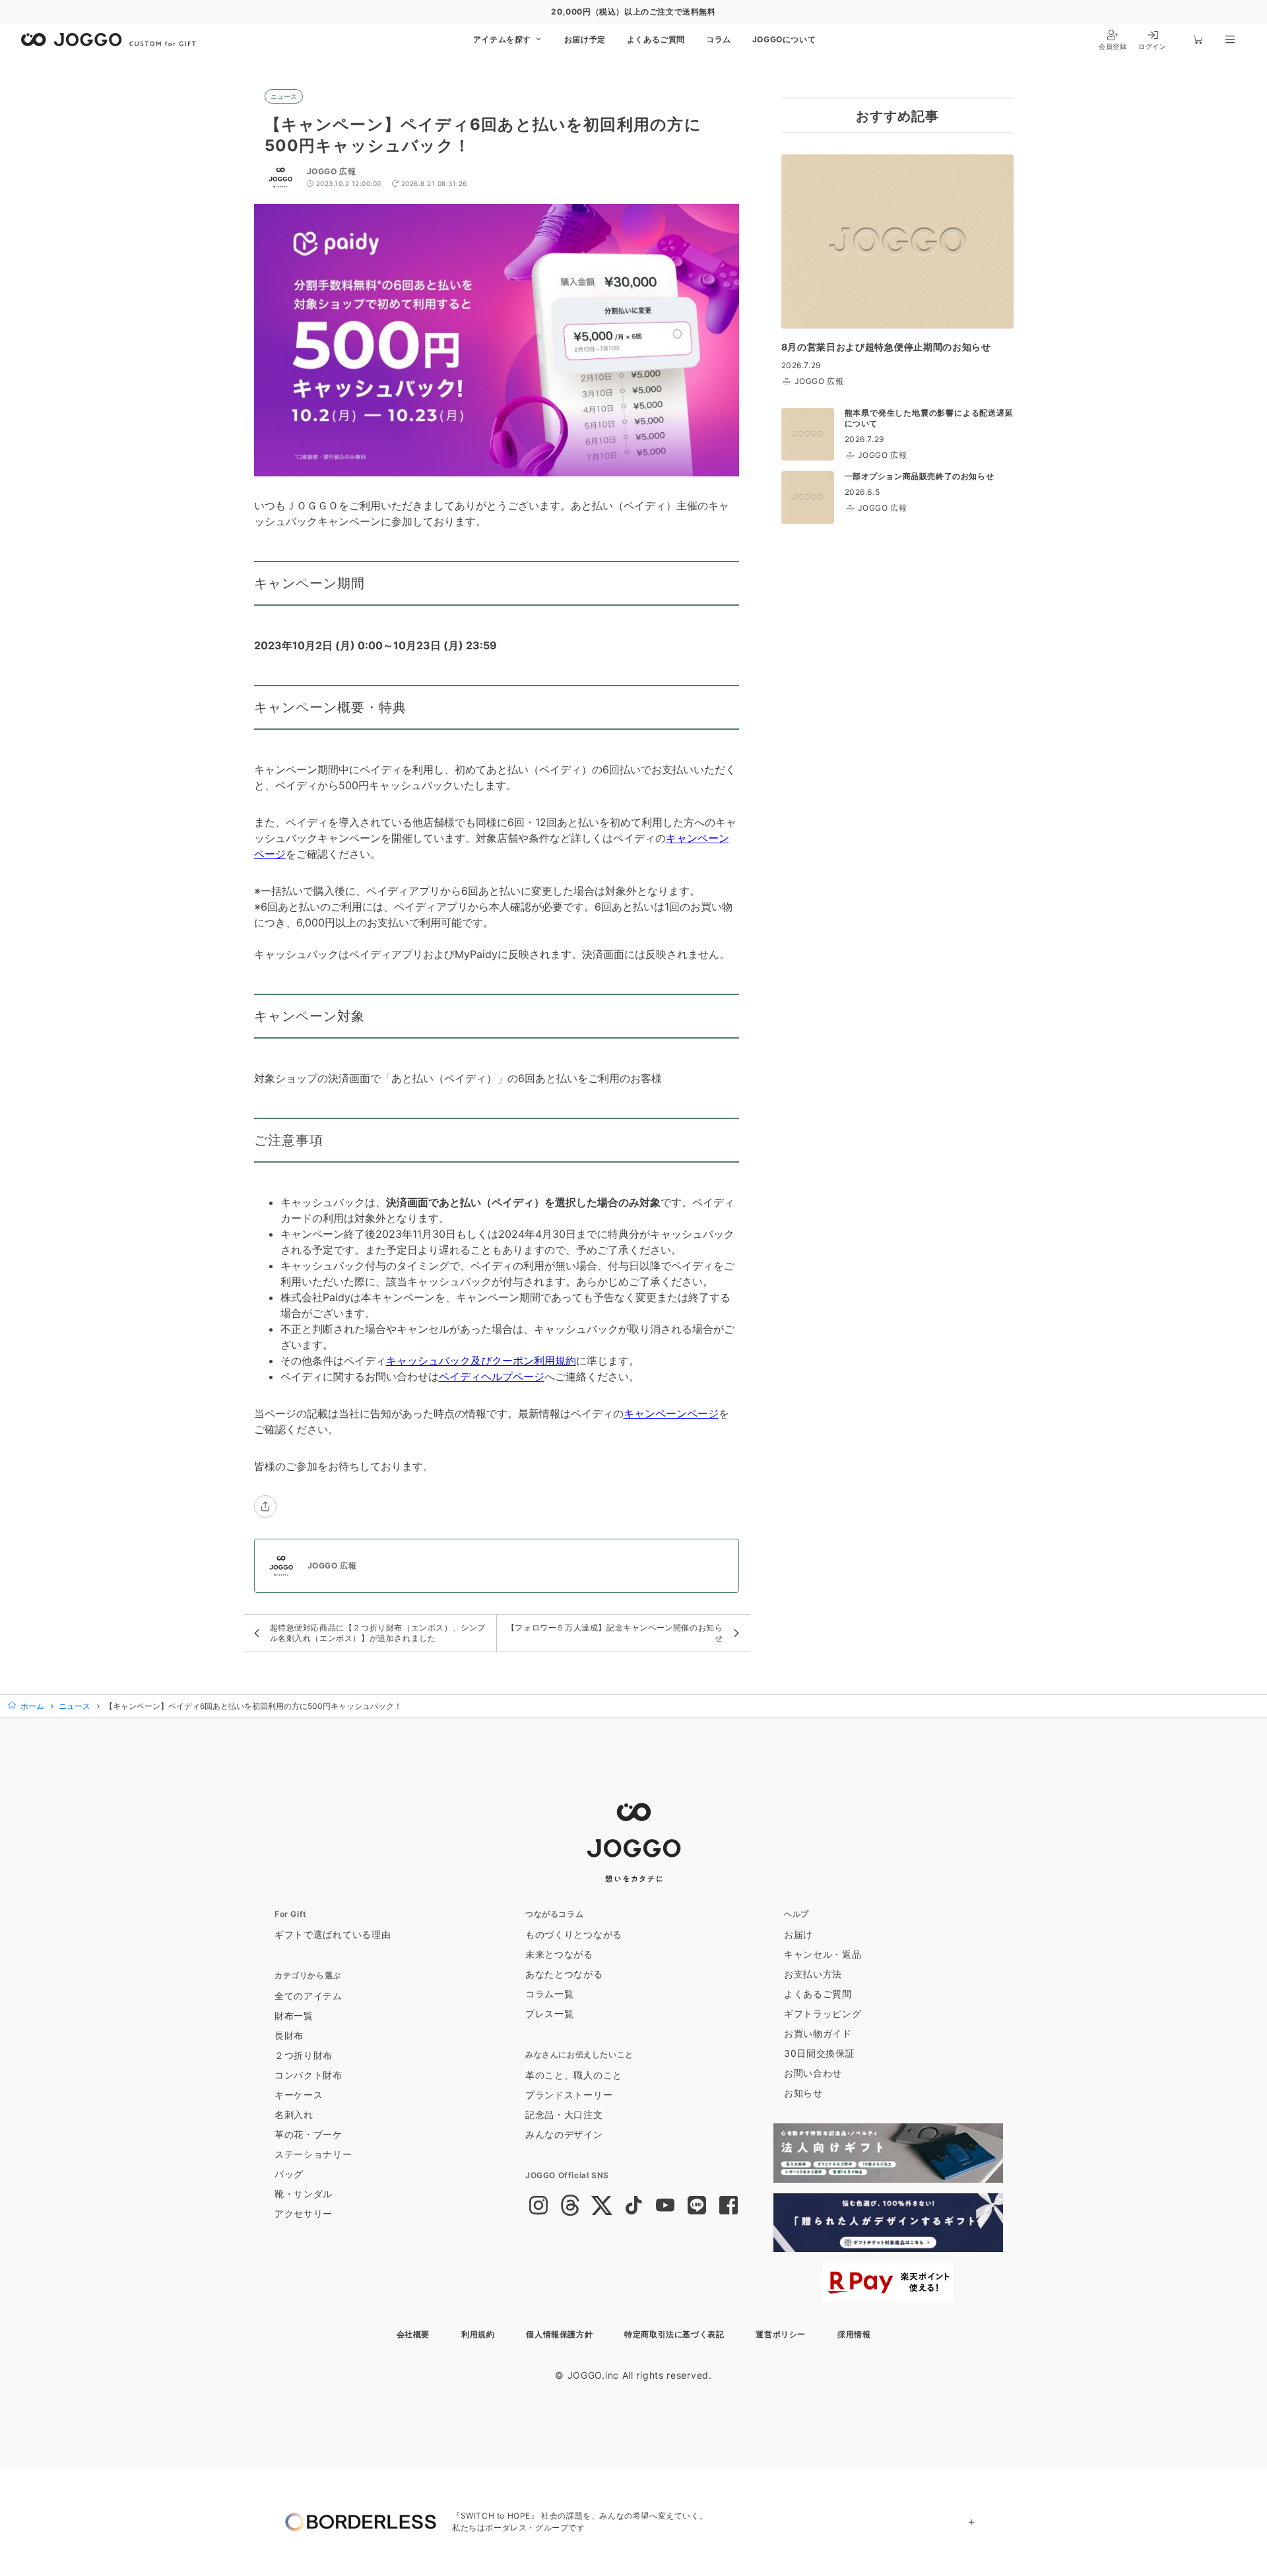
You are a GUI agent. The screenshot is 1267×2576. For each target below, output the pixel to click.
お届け (798, 1934)
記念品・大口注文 (564, 2114)
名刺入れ (294, 2114)
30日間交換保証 (820, 2053)
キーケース (299, 2095)
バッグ (289, 2174)
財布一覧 (294, 2015)
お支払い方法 (813, 1974)
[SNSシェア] (265, 1506)
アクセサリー (304, 2213)
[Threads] (570, 2206)
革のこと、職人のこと (574, 2075)
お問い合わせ (813, 2073)
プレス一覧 (550, 2013)
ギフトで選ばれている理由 (333, 1934)
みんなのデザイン (564, 2134)
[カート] (1198, 40)
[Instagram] (538, 2206)
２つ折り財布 (304, 2055)
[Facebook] (729, 2206)
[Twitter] (602, 2206)
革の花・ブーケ (309, 2134)
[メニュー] (1230, 40)
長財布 (289, 2035)
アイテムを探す (504, 39)
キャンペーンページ (671, 1413)
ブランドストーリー (569, 2095)
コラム (719, 39)
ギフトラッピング (823, 2013)
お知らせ (803, 2093)
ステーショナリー (313, 2154)
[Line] (697, 2206)
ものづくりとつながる (574, 1934)
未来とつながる (559, 1954)
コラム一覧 (550, 1994)
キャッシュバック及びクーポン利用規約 (481, 1361)
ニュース (284, 96)
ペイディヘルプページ (492, 1376)
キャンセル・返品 (823, 1954)
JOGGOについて (784, 39)
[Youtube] (665, 2206)
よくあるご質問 (656, 39)
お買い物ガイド (818, 2033)
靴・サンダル (304, 2194)
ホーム (31, 1706)
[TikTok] (633, 2206)
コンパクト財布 (309, 2075)
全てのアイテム (309, 1996)
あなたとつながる (564, 1974)
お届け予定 (585, 39)
